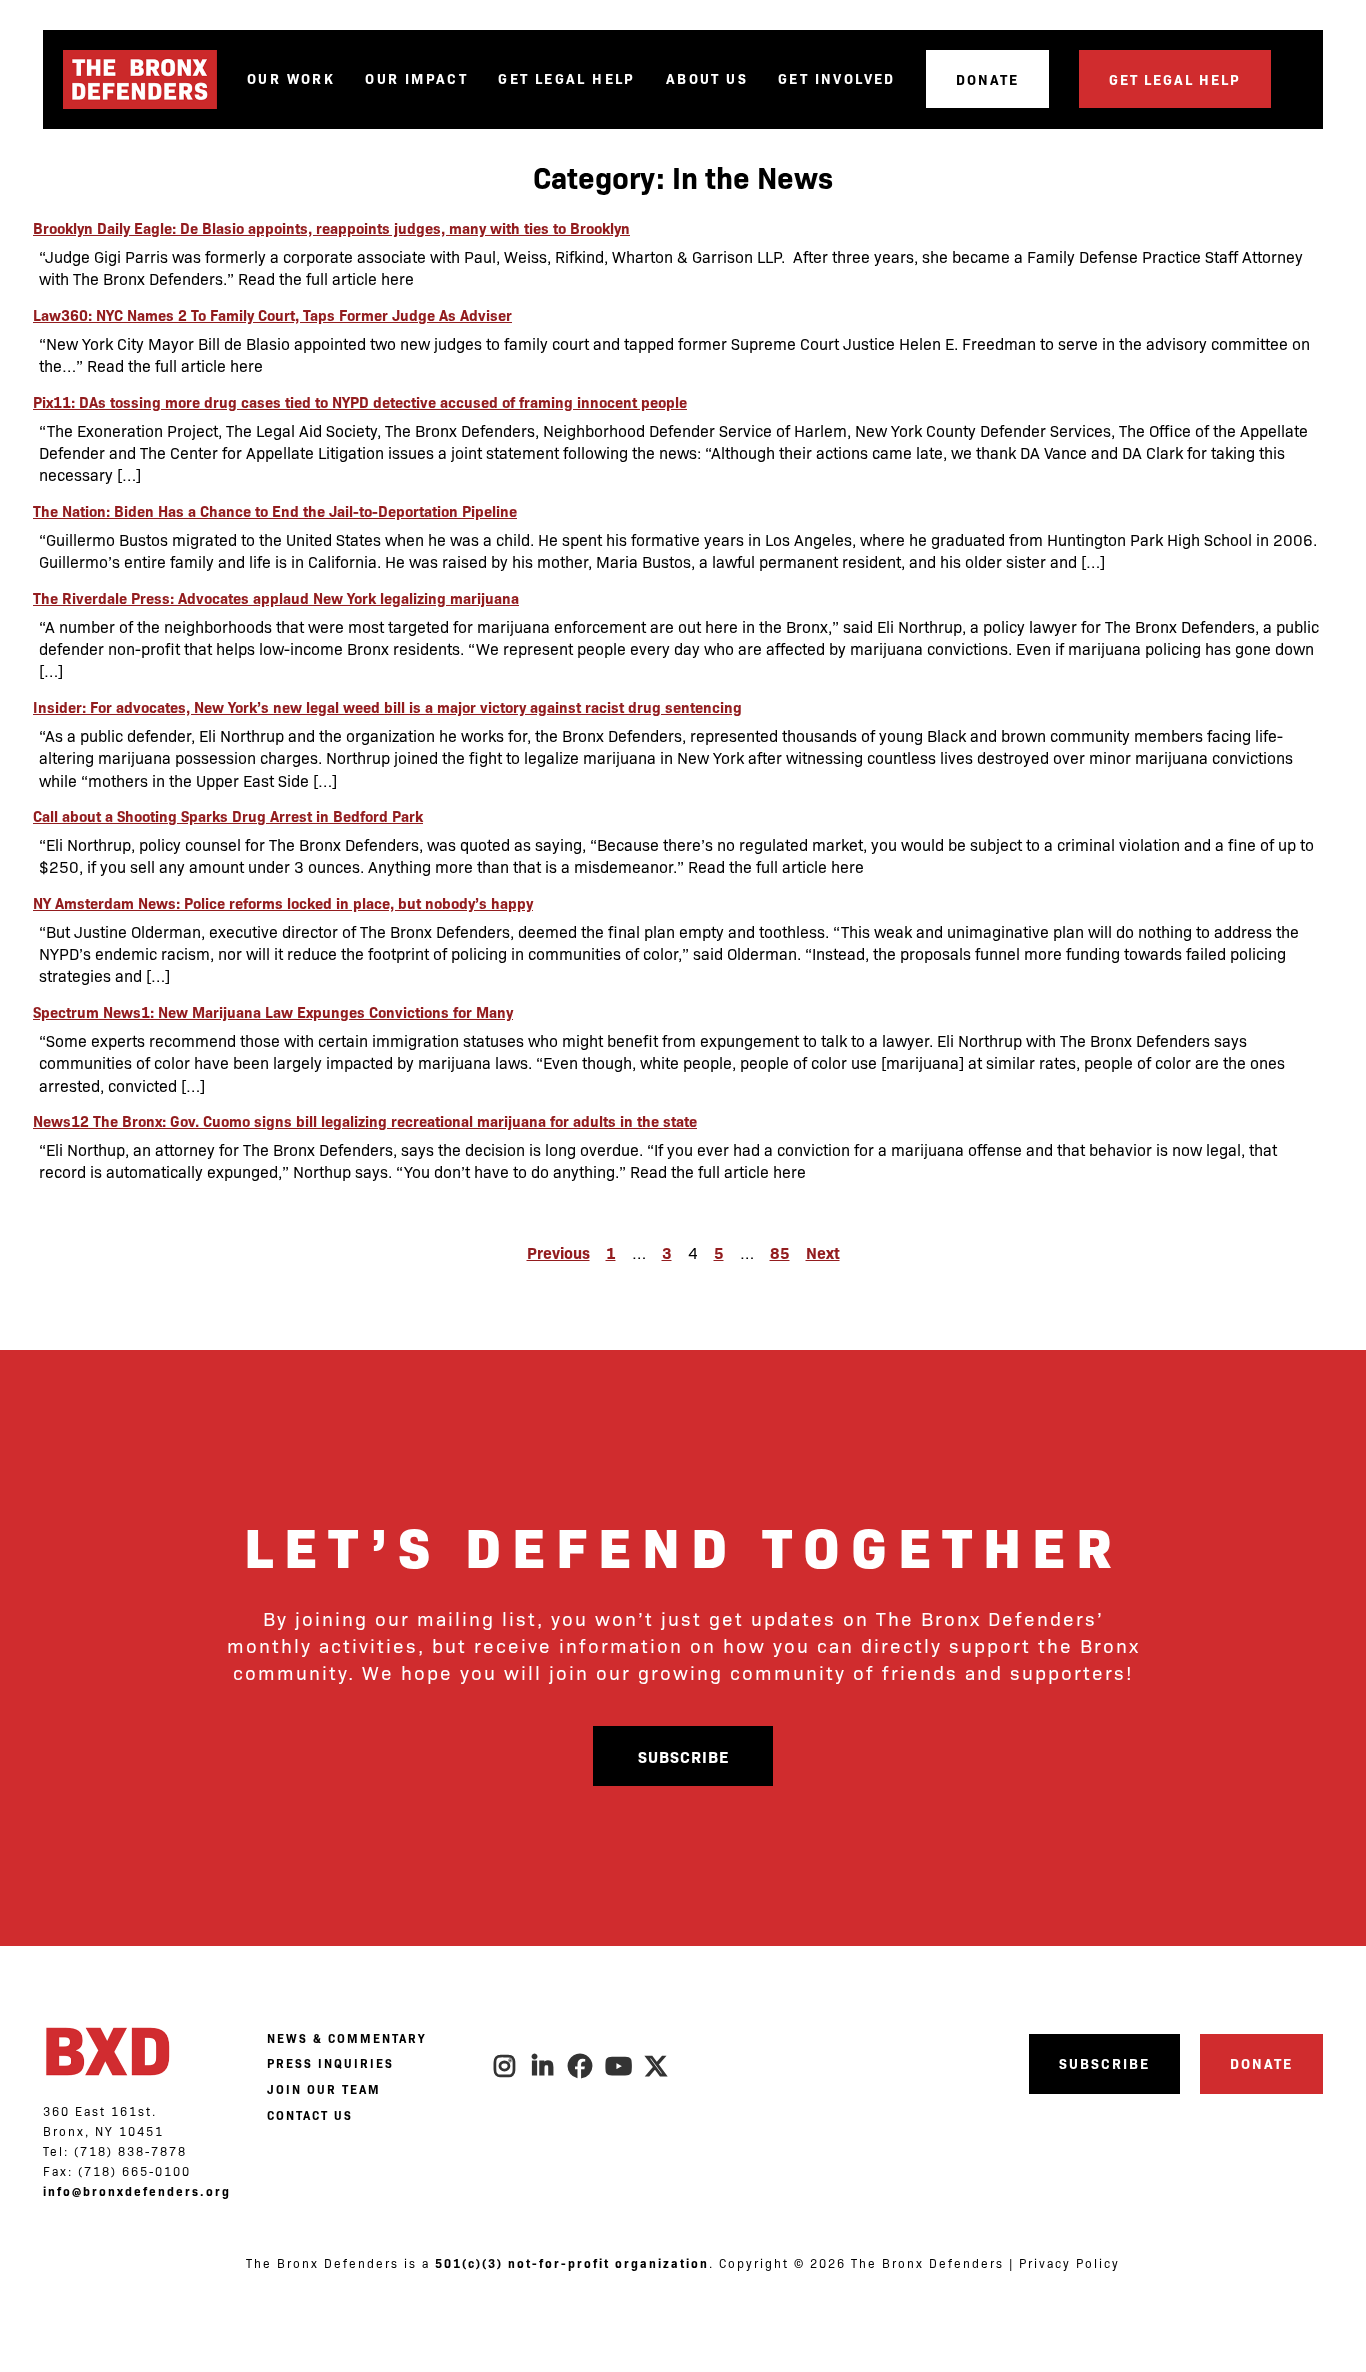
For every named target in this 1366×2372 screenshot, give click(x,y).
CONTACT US (310, 2115)
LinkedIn (543, 2066)
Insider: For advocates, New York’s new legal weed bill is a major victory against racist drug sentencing (387, 706)
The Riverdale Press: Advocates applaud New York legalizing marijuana (276, 597)
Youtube (619, 2066)
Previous (558, 1252)
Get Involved (837, 78)
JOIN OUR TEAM (324, 2089)
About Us (707, 78)
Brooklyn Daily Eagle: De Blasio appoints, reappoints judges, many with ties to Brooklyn (331, 227)
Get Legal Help (567, 78)
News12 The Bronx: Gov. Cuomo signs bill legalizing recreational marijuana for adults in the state (365, 1120)
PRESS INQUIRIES (330, 2063)
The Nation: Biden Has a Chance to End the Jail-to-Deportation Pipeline (275, 510)
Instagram (505, 2066)
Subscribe (683, 1756)
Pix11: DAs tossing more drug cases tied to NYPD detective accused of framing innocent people (360, 401)
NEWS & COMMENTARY (346, 2038)
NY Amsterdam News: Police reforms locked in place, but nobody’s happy (283, 902)
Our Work (291, 78)
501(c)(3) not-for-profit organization (572, 2263)
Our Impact (416, 78)
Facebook (581, 2066)
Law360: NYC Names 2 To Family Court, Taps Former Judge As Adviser (272, 314)
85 (780, 1252)
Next (823, 1252)
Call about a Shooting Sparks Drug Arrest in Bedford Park (228, 815)
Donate (987, 79)
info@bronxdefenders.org (137, 2191)
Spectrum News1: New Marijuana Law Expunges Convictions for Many (273, 1011)
